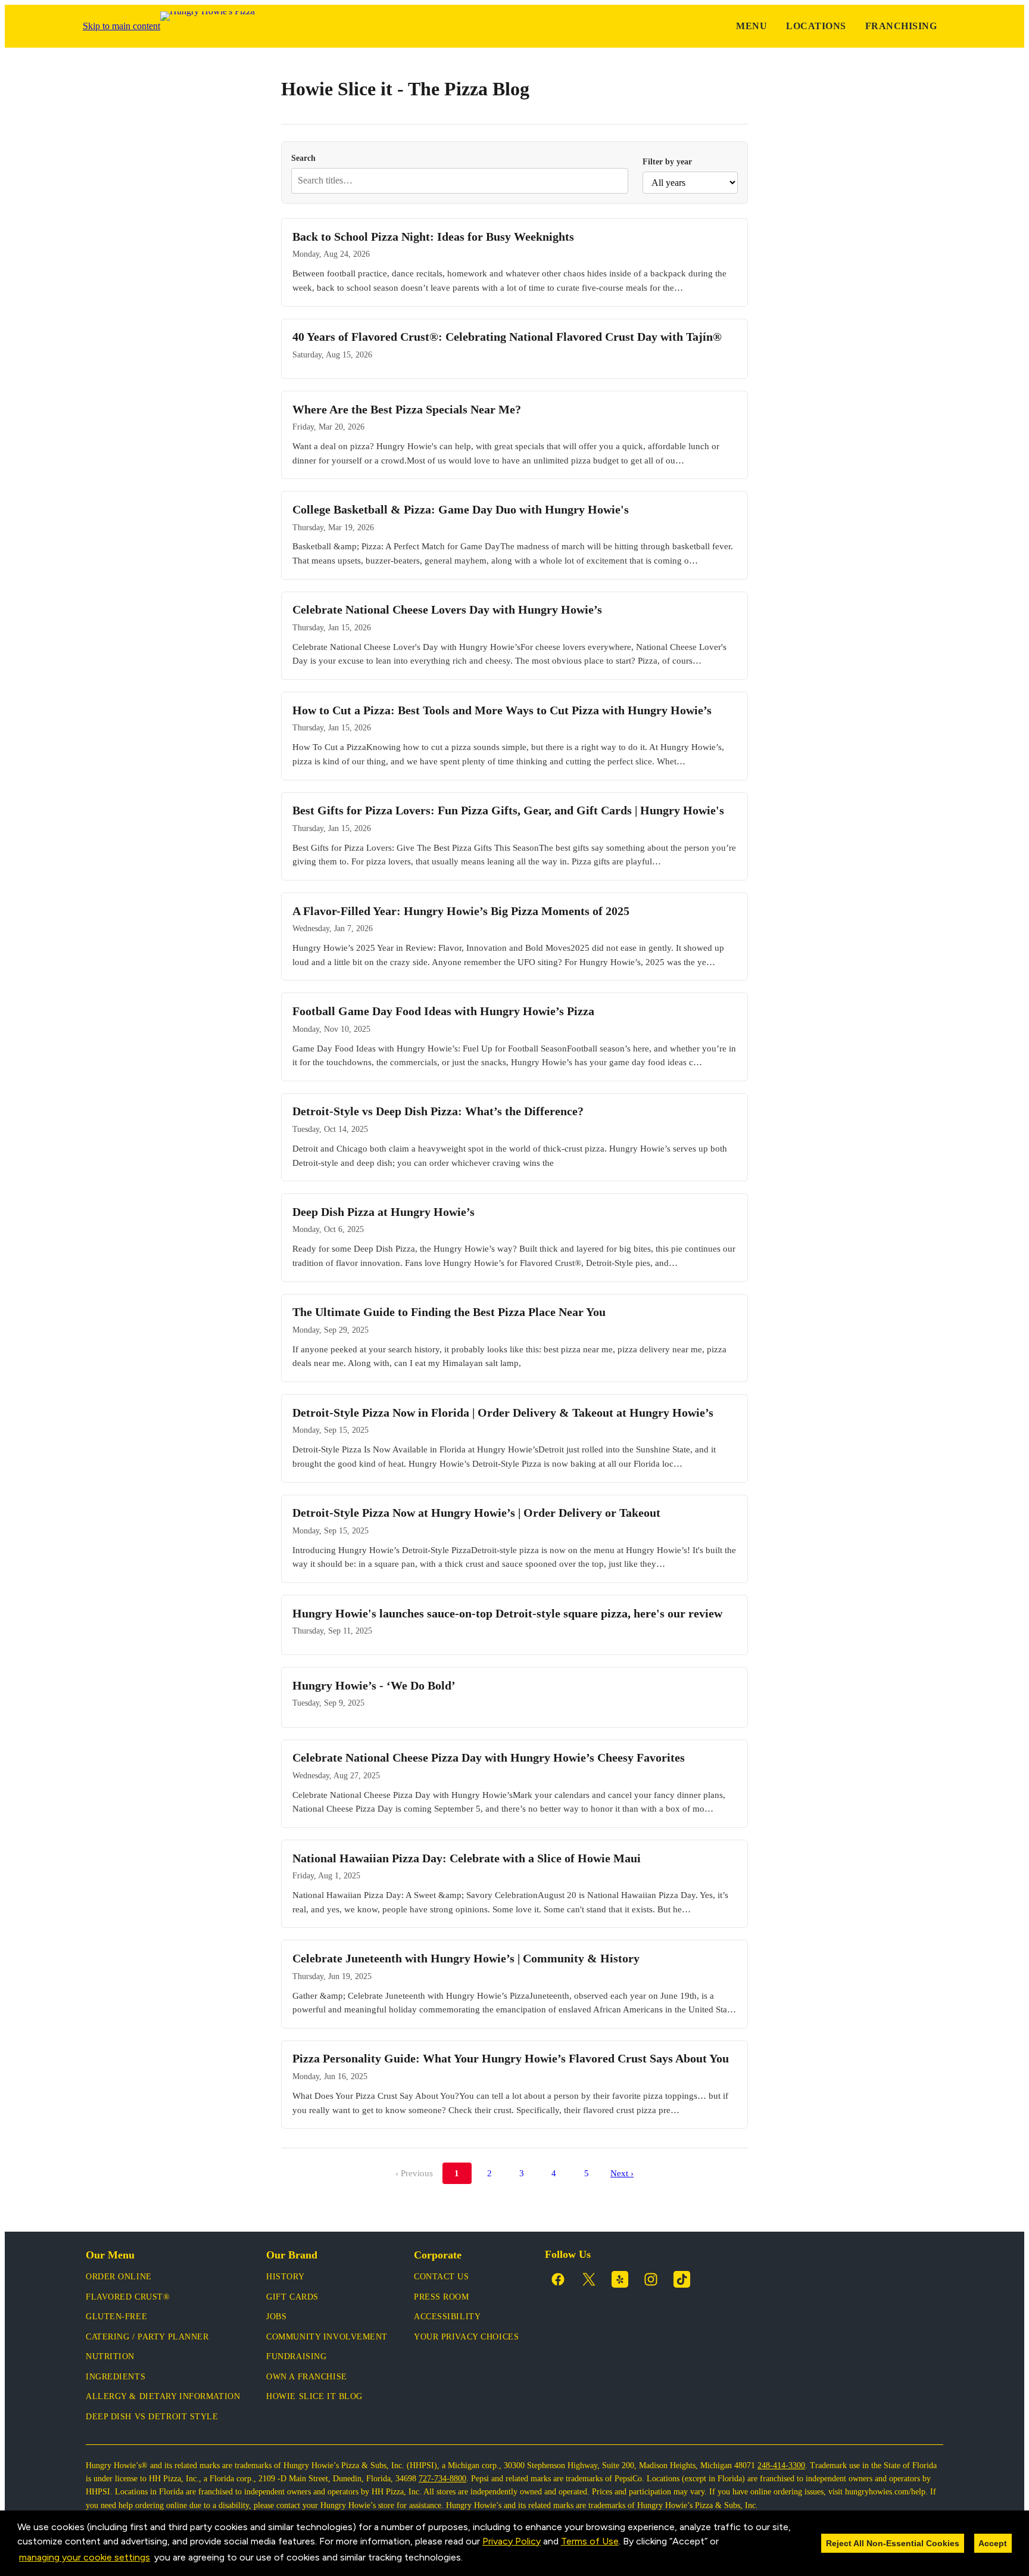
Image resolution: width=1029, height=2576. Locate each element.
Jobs (276, 2317)
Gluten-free (116, 2317)
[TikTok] (682, 2279)
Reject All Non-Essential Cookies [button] (893, 2543)
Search (303, 158)
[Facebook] (558, 2279)
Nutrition (110, 2356)
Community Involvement (327, 2337)
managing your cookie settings (85, 2557)
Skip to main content (121, 26)
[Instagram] (651, 2279)
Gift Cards (292, 2297)
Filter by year (667, 161)
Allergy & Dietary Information (163, 2396)
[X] (589, 2279)
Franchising (901, 26)
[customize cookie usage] (475, 2561)
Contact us (442, 2277)
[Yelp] (620, 2279)
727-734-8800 (442, 2479)
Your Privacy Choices (466, 2337)
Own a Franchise (306, 2377)
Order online (119, 2277)
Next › (622, 2173)
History (285, 2277)
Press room (442, 2297)
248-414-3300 (781, 2465)
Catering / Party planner (147, 2337)
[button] (467, 2558)
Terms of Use (590, 2541)
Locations (816, 26)
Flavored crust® (128, 2297)
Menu (752, 26)
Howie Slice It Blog (314, 2396)
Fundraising (296, 2356)
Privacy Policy (512, 2541)
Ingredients (116, 2377)
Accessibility (447, 2317)
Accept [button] (993, 2543)
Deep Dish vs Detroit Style (152, 2417)
